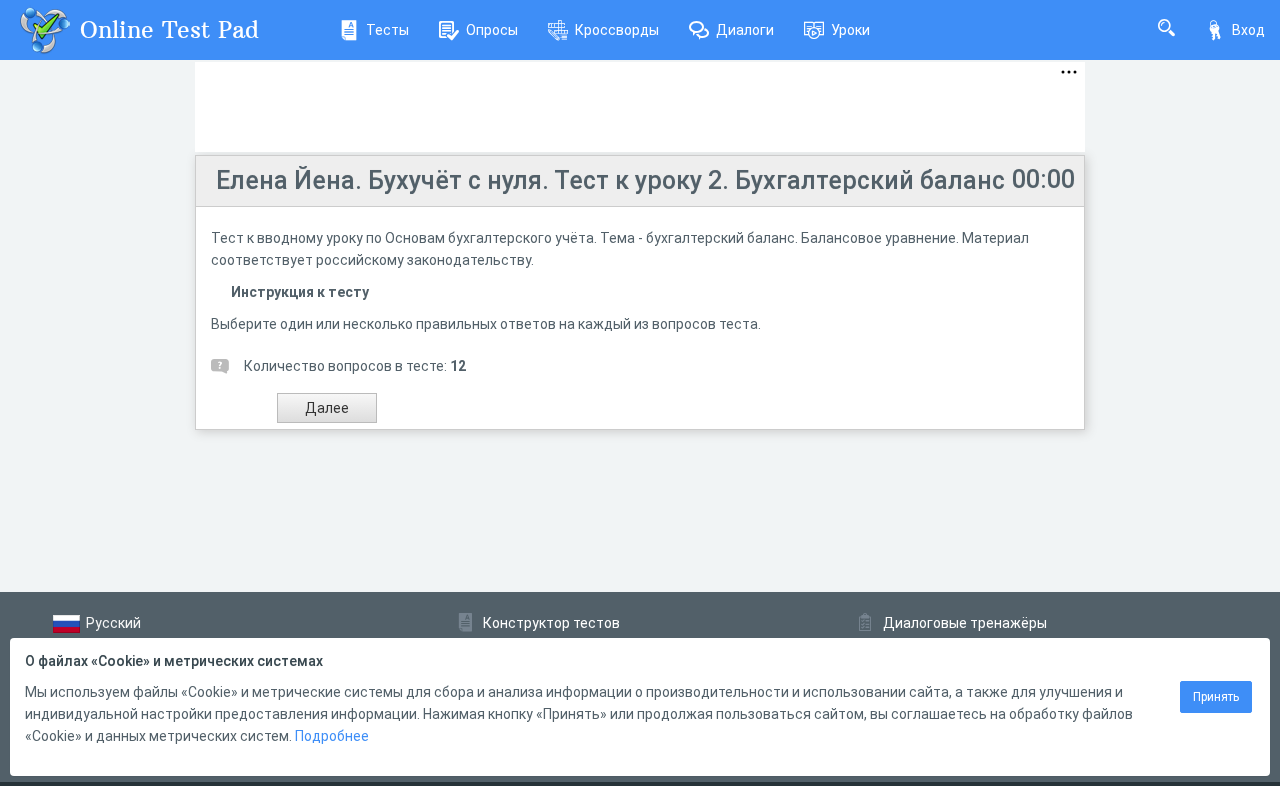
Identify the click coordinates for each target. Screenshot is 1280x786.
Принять (1216, 697)
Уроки (850, 30)
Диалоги (745, 30)
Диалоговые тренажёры (965, 623)
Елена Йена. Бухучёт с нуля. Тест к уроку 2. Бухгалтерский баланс (610, 180)
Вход (1248, 30)
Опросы (492, 30)
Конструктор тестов (551, 623)
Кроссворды (617, 30)
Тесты (387, 30)
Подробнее (332, 736)
